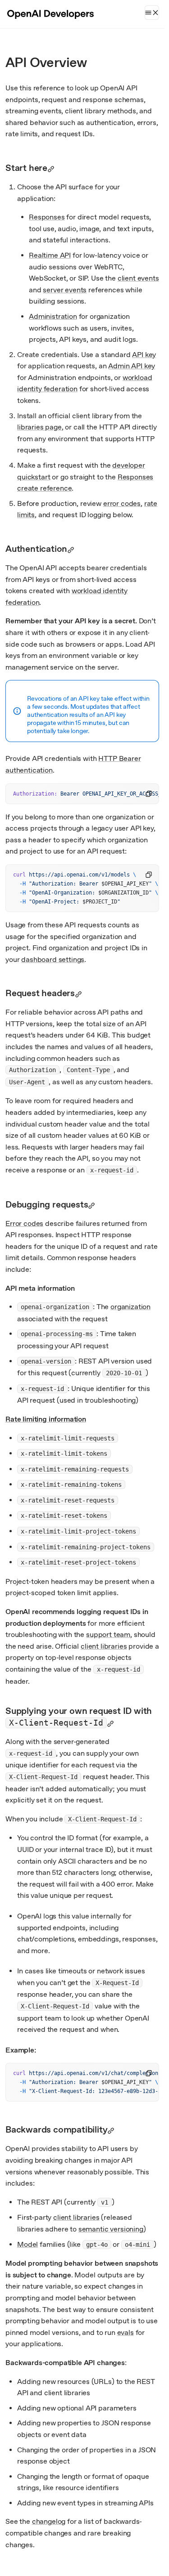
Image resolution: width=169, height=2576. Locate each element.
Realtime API (50, 255)
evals (126, 2332)
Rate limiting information (46, 1419)
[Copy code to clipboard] (149, 794)
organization (130, 1307)
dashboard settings (53, 959)
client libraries (104, 1646)
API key (144, 355)
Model (27, 2244)
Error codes (24, 1223)
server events (65, 290)
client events (138, 278)
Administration (53, 316)
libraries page (39, 427)
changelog (49, 2521)
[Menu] (152, 13)
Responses (47, 217)
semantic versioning (111, 2229)
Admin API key (132, 366)
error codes (122, 503)
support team (108, 1635)
